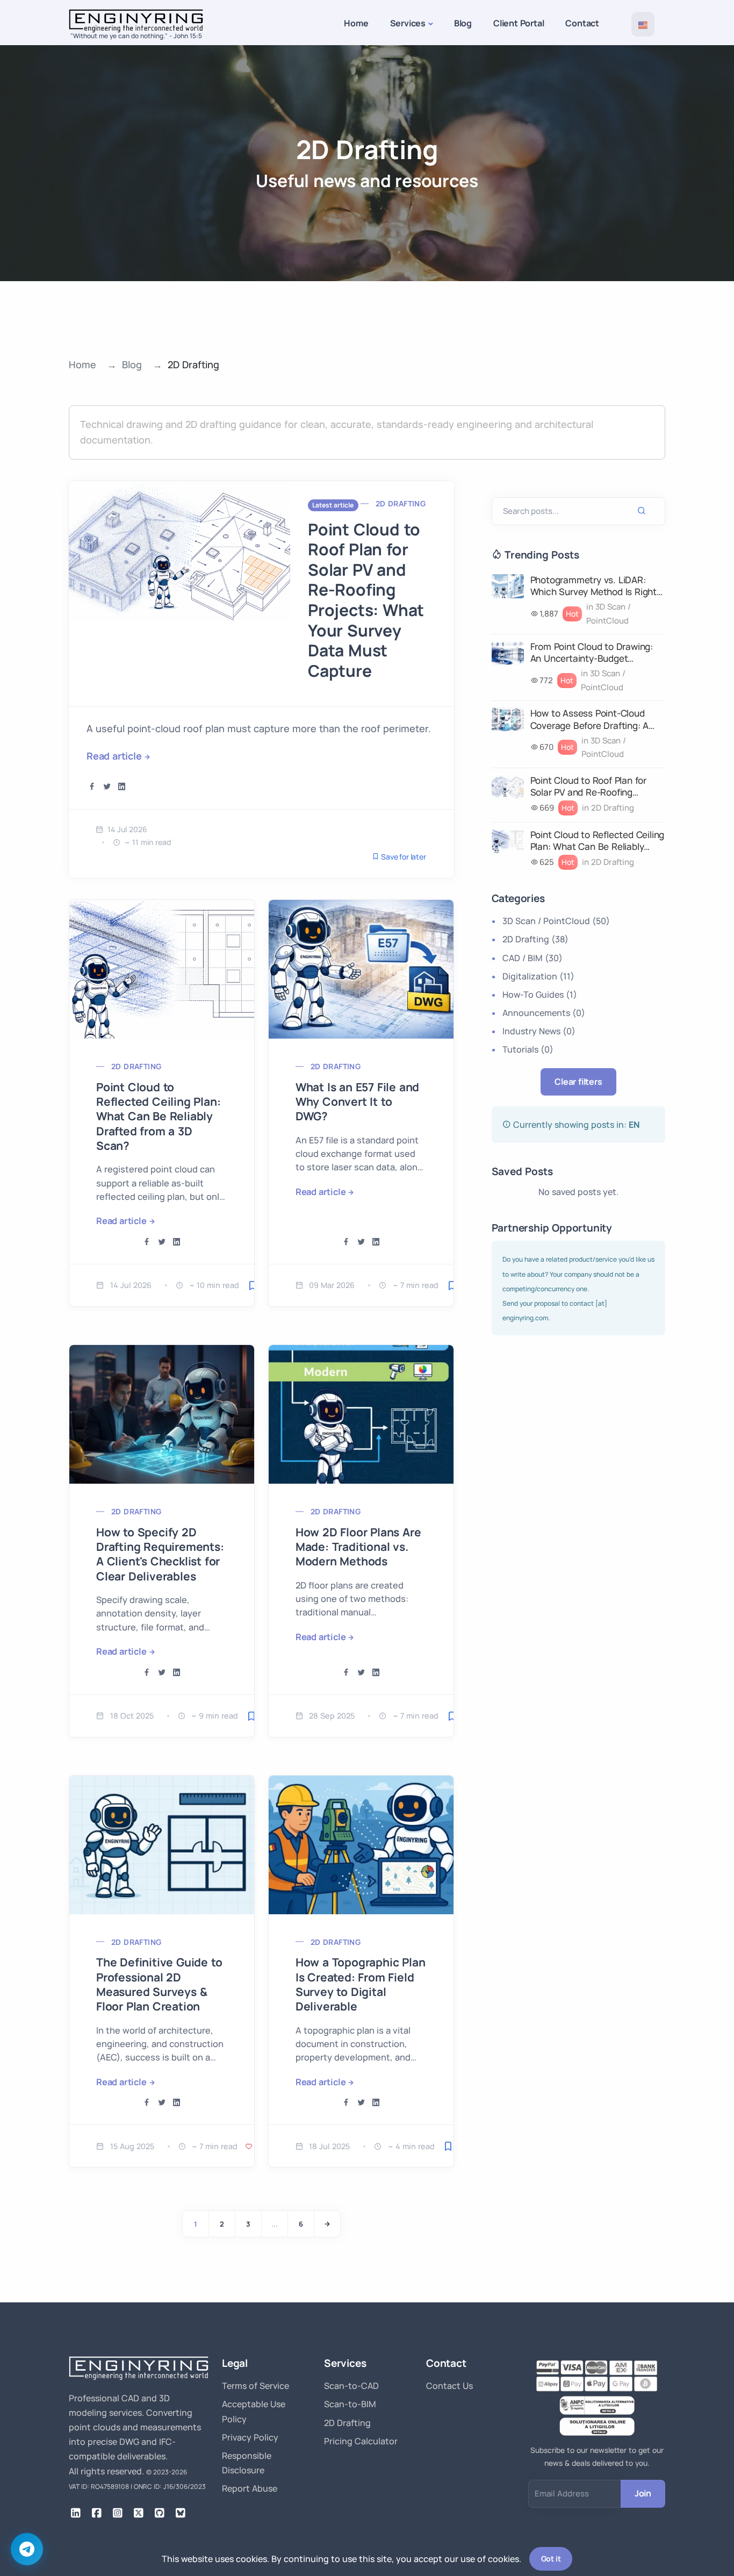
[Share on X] (107, 787)
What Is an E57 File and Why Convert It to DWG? (357, 1102)
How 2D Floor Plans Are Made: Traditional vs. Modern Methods (358, 1547)
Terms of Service (256, 2386)
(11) (538, 976)
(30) (532, 958)
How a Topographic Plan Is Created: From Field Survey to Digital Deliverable (361, 1984)
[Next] (327, 2224)
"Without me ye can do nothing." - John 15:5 (136, 36)
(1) (540, 994)
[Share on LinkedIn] (122, 787)
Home (356, 23)
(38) (535, 939)
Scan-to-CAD (351, 2386)
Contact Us (449, 2386)
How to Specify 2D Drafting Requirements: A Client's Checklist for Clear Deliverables (160, 1554)
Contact (582, 23)
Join (643, 2493)
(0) (544, 1013)
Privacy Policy (250, 2437)
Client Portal (519, 23)
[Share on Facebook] (92, 787)
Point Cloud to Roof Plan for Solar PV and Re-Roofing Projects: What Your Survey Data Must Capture (366, 600)
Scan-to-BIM (350, 2404)
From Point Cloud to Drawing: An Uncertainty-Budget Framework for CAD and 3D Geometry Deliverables (592, 653)
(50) (556, 921)
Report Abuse (250, 2488)
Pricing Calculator (361, 2441)
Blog (463, 23)
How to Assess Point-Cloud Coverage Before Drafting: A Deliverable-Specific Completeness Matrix (590, 719)
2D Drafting (401, 503)
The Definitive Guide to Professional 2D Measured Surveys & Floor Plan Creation (159, 1984)
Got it (551, 2559)
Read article (114, 756)
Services (408, 23)
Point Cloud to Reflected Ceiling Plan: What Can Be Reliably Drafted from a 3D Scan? (158, 1116)
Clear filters (578, 1082)
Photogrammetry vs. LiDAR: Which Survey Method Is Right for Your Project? (593, 586)
